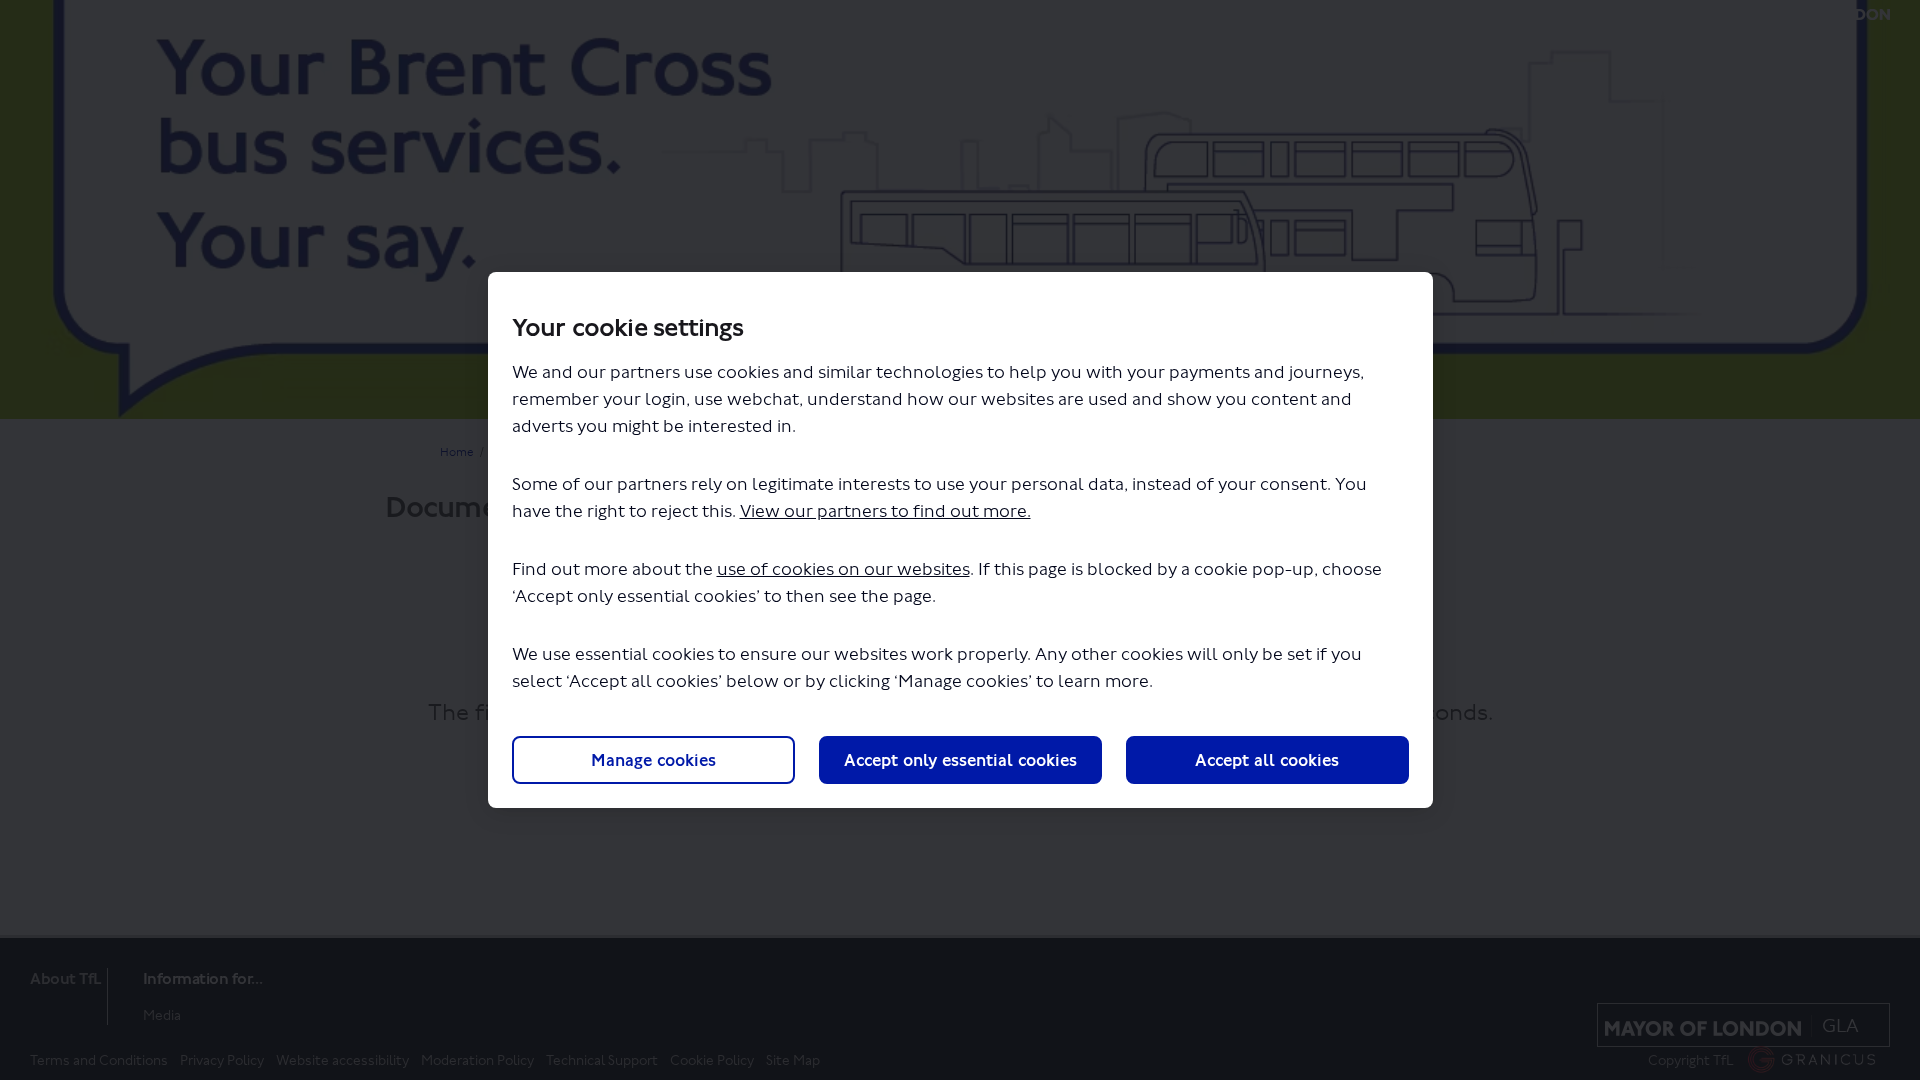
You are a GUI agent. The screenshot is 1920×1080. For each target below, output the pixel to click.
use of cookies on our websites (843, 569)
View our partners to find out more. (885, 511)
